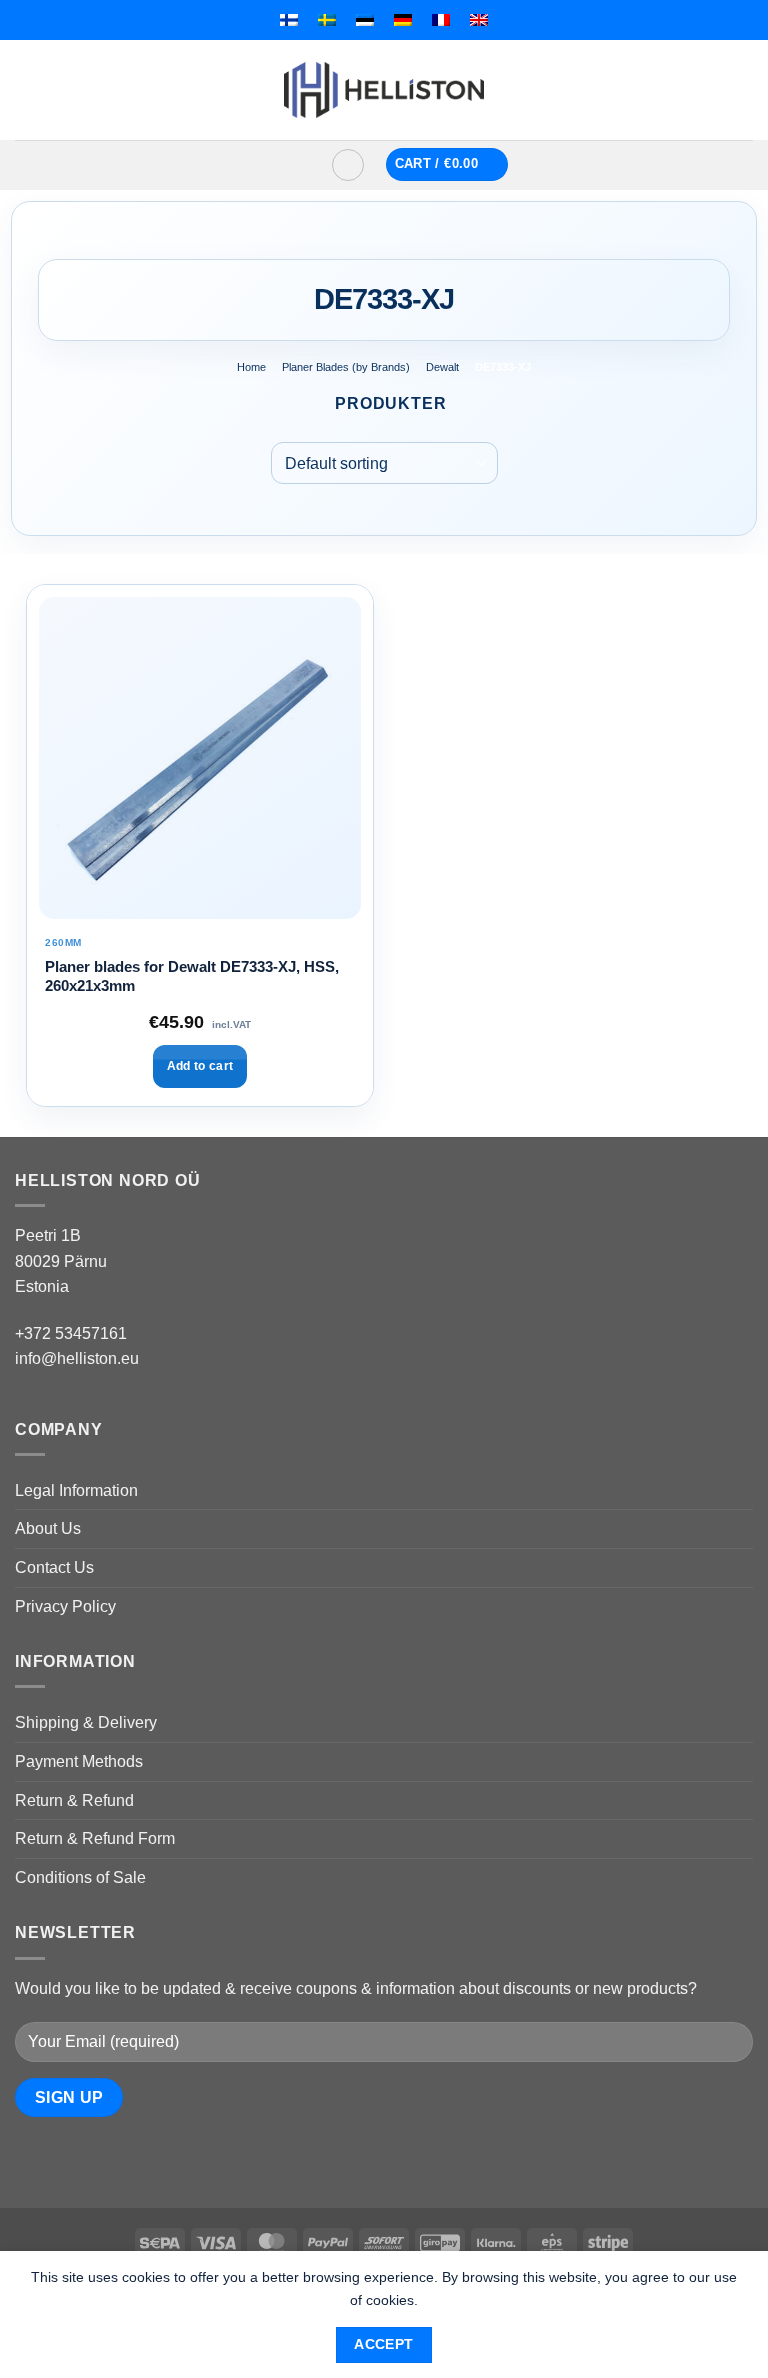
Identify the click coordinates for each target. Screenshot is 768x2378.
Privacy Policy (65, 1606)
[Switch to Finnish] (289, 20)
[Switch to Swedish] (327, 20)
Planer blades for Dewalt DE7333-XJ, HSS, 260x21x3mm (192, 976)
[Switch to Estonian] (365, 20)
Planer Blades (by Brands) (346, 367)
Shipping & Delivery (86, 1722)
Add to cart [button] (200, 1066)
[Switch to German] (403, 20)
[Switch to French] (441, 20)
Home (251, 367)
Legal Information (76, 1490)
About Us (48, 1528)
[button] (286, 165)
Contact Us (54, 1567)
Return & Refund (74, 1800)
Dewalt (442, 367)
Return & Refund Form (95, 1838)
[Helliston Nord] (384, 90)
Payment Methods (79, 1761)
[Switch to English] (479, 20)
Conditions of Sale (80, 1877)
